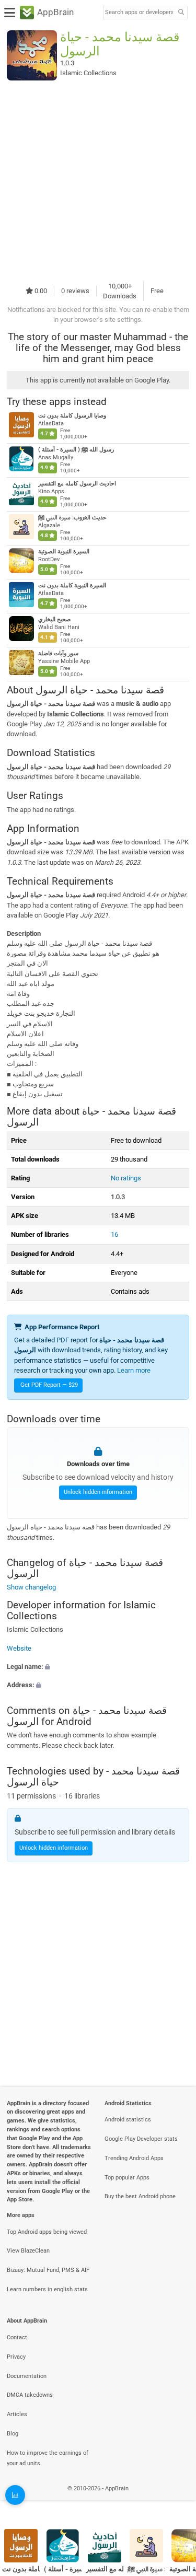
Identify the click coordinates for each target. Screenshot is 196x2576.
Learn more (134, 1370)
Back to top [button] (175, 2500)
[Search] (181, 13)
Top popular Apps (127, 2178)
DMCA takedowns (30, 2395)
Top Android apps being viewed (47, 2232)
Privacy (16, 2357)
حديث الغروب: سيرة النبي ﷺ (72, 518)
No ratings (126, 1178)
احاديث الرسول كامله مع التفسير (77, 484)
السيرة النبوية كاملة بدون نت (72, 585)
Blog (13, 2434)
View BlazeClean (28, 2251)
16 (114, 1234)
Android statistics (128, 2120)
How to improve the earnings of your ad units (48, 2458)
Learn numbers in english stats (47, 2289)
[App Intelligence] (15, 2495)
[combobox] (139, 13)
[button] (98, 1667)
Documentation (27, 2376)
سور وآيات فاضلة (58, 653)
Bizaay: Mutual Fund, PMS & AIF (48, 2270)
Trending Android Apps (134, 2158)
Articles (17, 2414)
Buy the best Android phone (140, 2196)
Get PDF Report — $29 (49, 1385)
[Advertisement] (98, 181)
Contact (17, 2337)
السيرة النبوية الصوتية (64, 552)
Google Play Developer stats (141, 2139)
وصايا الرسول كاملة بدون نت (72, 416)
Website (19, 1648)
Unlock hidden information (98, 1492)
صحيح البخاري (54, 619)
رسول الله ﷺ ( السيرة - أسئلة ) (76, 450)
